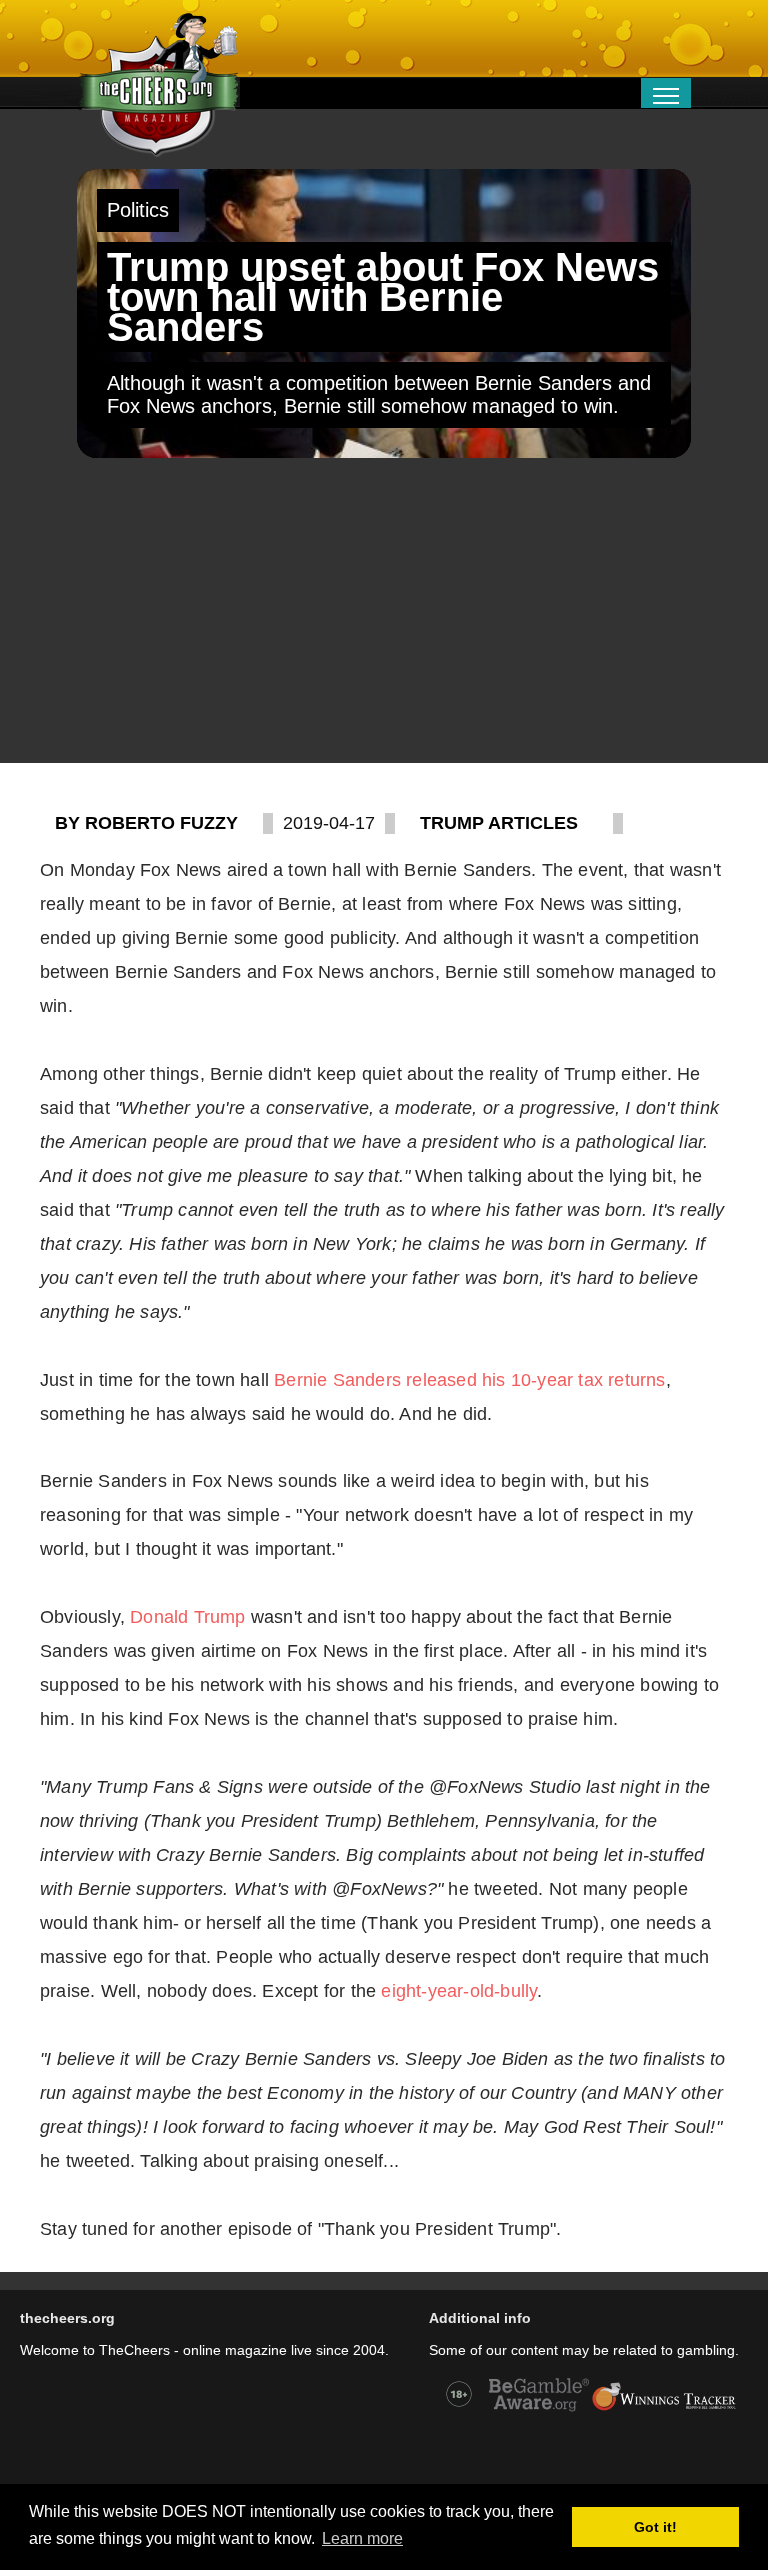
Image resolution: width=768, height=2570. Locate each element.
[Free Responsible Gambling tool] (664, 2409)
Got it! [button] (655, 2527)
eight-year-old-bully (459, 1991)
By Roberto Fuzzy (146, 823)
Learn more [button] (362, 2538)
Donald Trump (187, 1617)
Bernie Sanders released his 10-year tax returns (469, 1380)
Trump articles (499, 823)
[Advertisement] (384, 613)
